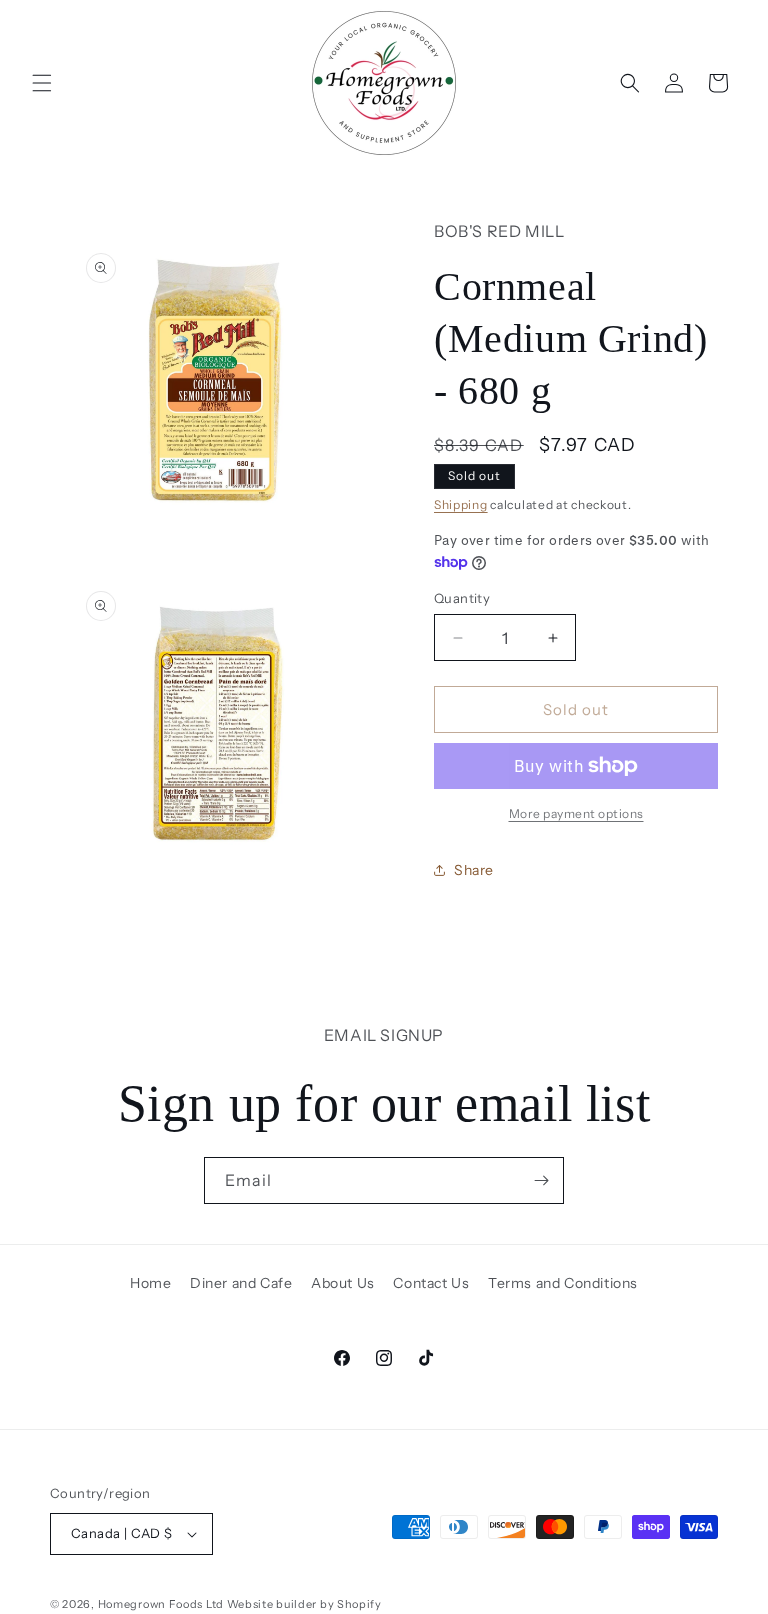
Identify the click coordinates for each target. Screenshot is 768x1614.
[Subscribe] (541, 1180)
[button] (42, 83)
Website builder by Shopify (304, 1604)
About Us (343, 1283)
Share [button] (474, 870)
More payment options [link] (576, 813)
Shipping (461, 504)
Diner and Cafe (241, 1283)
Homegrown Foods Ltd (161, 1604)
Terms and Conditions (563, 1283)
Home (150, 1283)
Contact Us (431, 1283)
